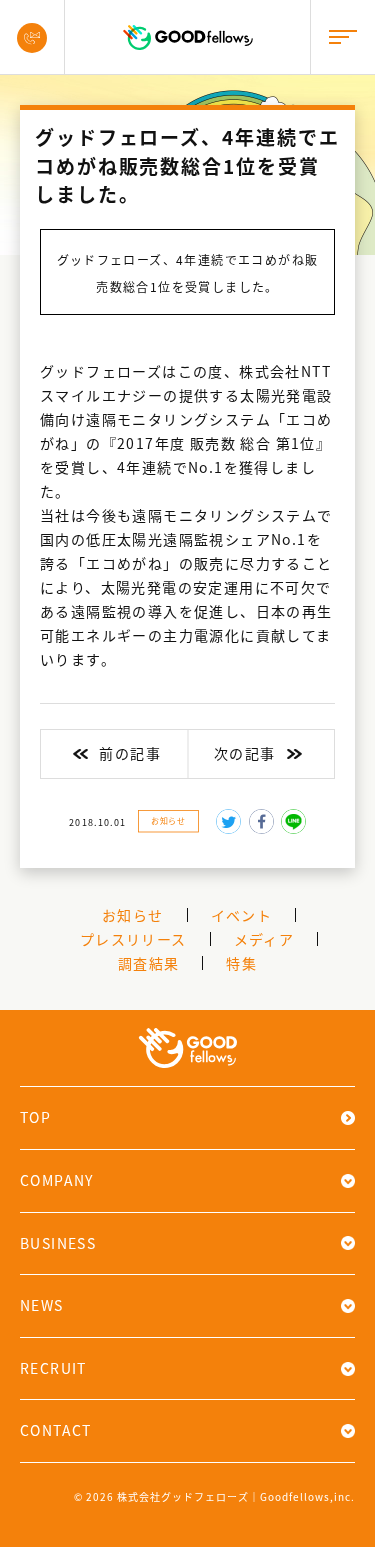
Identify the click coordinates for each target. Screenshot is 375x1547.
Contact (56, 1430)
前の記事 (130, 753)
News (42, 1305)
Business (58, 1243)
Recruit (53, 1368)
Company (57, 1180)
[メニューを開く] (342, 37)
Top (35, 1117)
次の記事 (245, 753)
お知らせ (168, 821)
